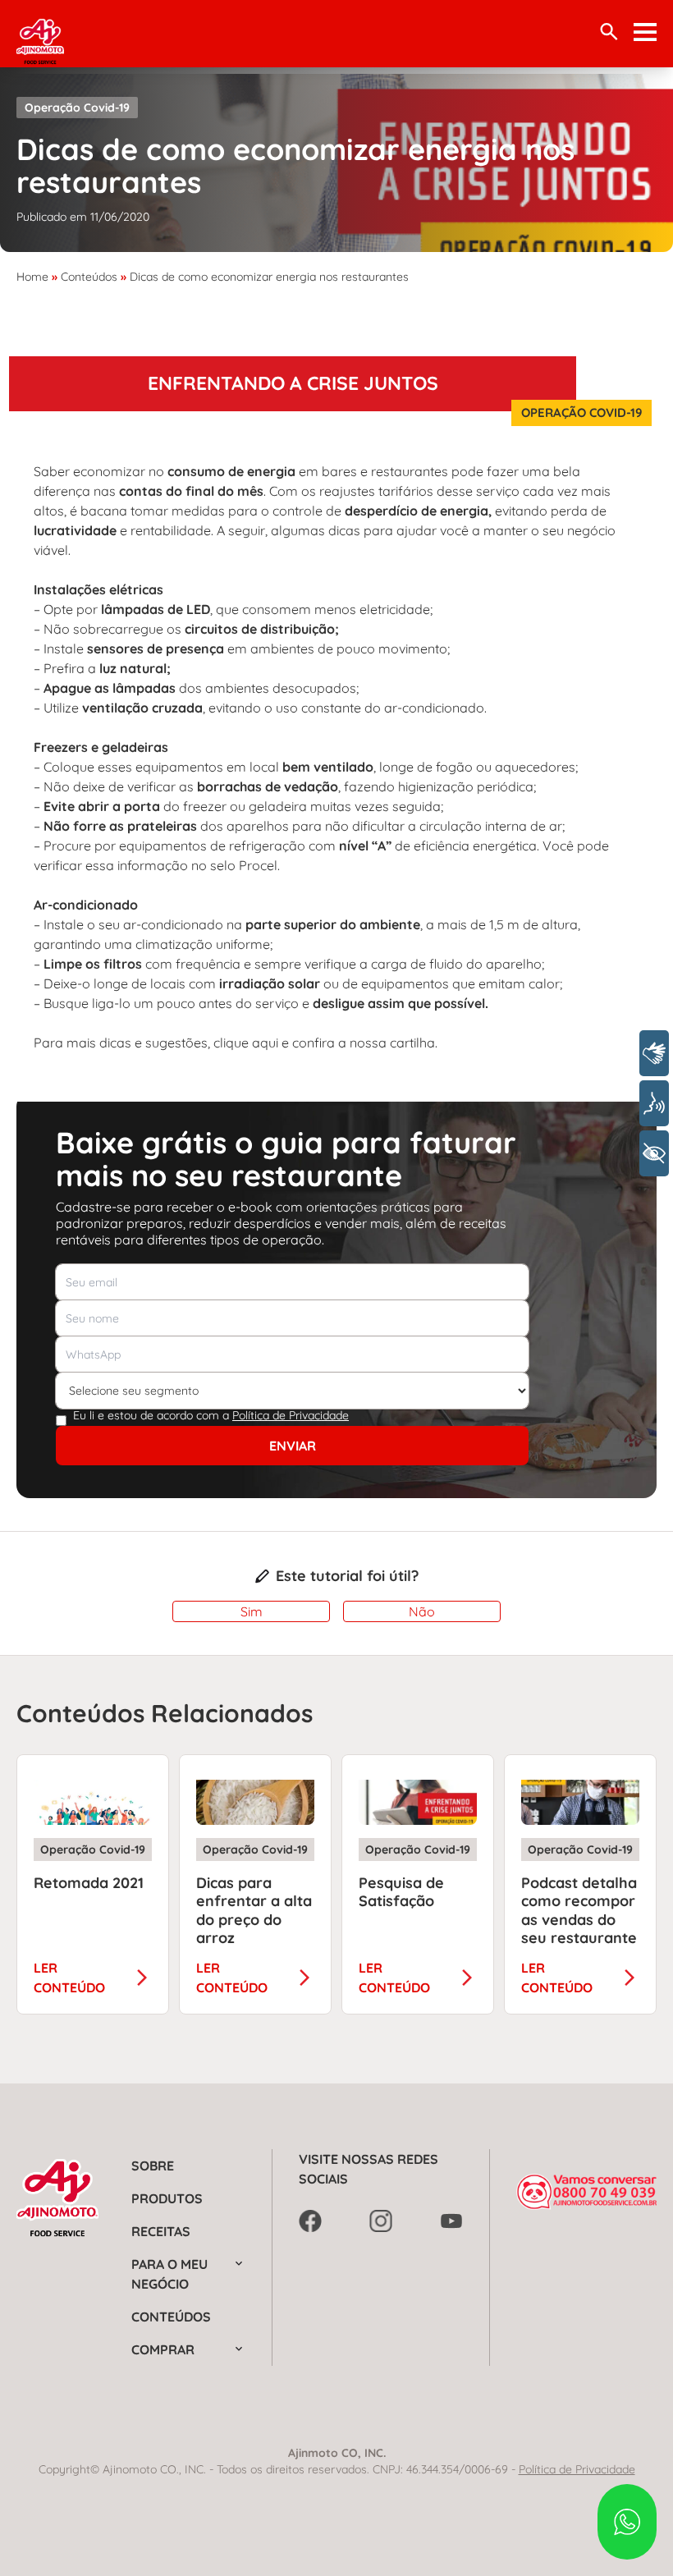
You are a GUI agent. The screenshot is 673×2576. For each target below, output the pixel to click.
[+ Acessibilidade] (654, 1153)
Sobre (153, 2166)
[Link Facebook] (310, 2221)
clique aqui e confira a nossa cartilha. (325, 1043)
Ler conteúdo (69, 1978)
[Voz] (654, 1103)
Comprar (163, 2349)
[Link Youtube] (451, 2221)
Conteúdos (89, 277)
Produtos (167, 2198)
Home (32, 277)
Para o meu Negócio (169, 2274)
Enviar (293, 1446)
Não (422, 1611)
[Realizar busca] (609, 32)
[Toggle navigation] (645, 32)
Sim (252, 1611)
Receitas (161, 2231)
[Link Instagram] (381, 2221)
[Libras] (654, 1053)
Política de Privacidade (291, 1415)
